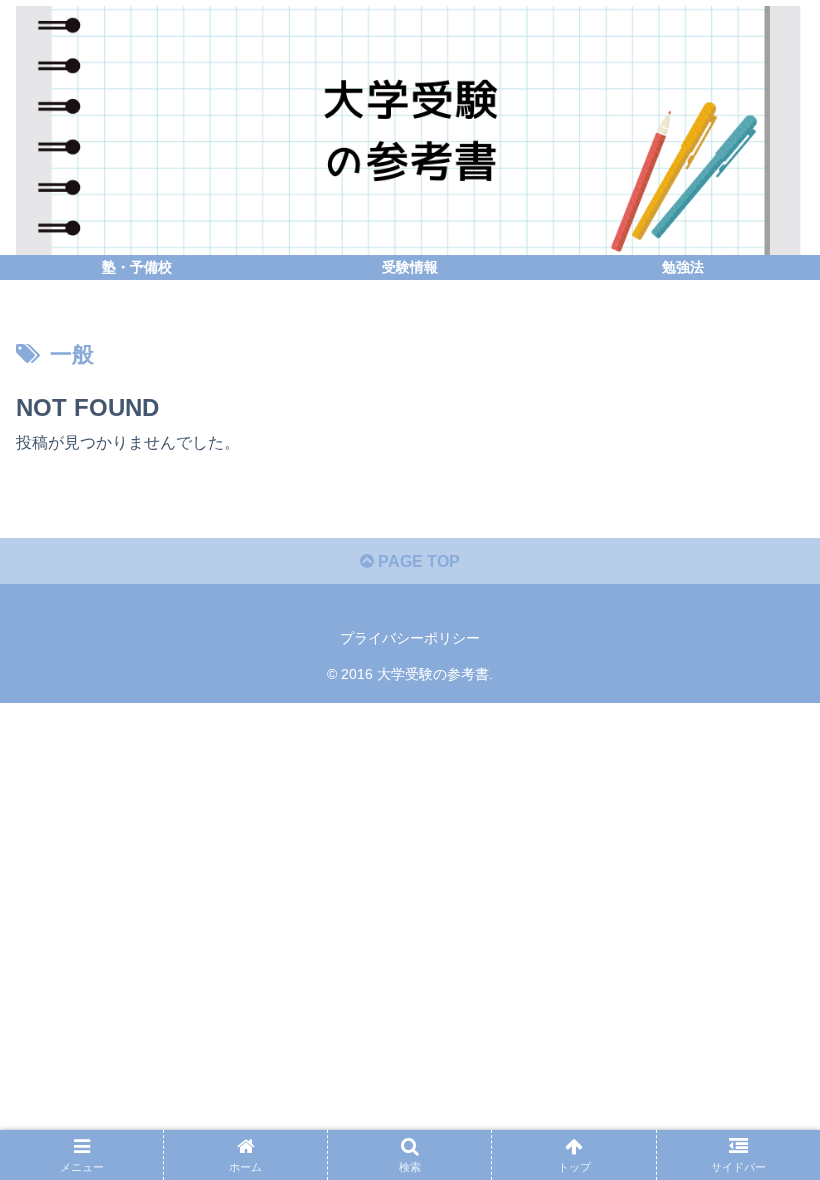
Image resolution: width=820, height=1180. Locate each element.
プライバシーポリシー (410, 638)
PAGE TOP (417, 561)
